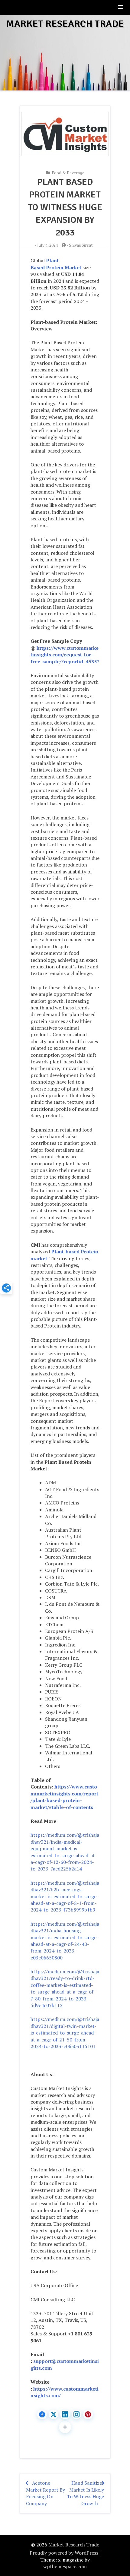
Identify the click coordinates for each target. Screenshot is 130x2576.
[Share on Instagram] (76, 2414)
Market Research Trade (65, 24)
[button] (121, 7)
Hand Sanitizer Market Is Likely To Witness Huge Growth (85, 2493)
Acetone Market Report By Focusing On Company (45, 2493)
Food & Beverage (68, 173)
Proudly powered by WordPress (64, 2553)
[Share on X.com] (54, 2414)
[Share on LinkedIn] (65, 2414)
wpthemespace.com (65, 2566)
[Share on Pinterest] (88, 2414)
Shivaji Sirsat (81, 245)
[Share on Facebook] (42, 2414)
